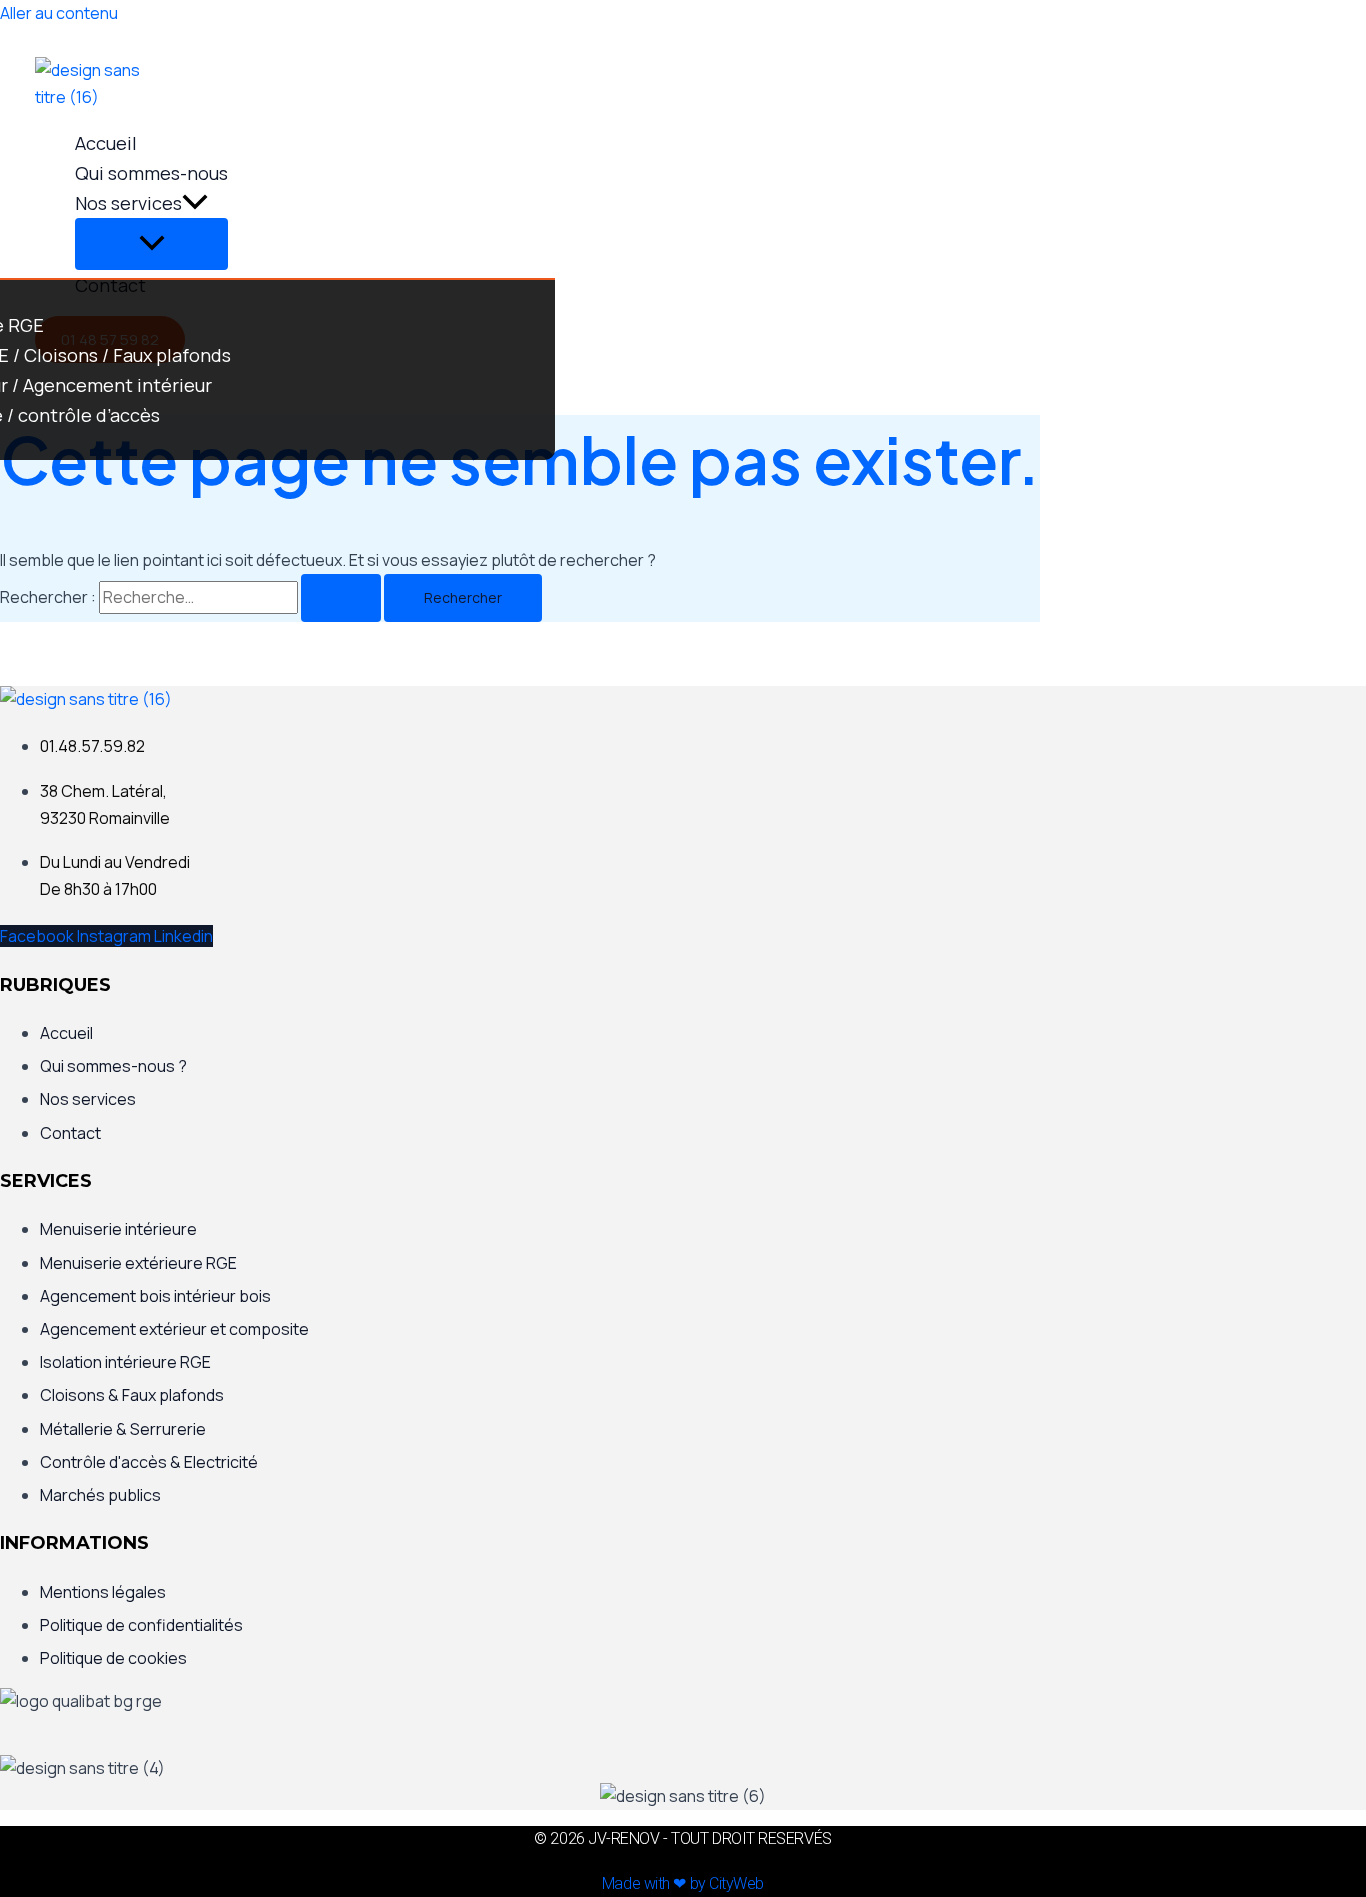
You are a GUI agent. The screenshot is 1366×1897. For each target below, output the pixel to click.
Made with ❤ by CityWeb (683, 1883)
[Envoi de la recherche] (341, 598)
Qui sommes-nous (151, 173)
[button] (195, 203)
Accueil (106, 143)
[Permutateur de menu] (151, 244)
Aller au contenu (59, 13)
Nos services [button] (128, 203)
